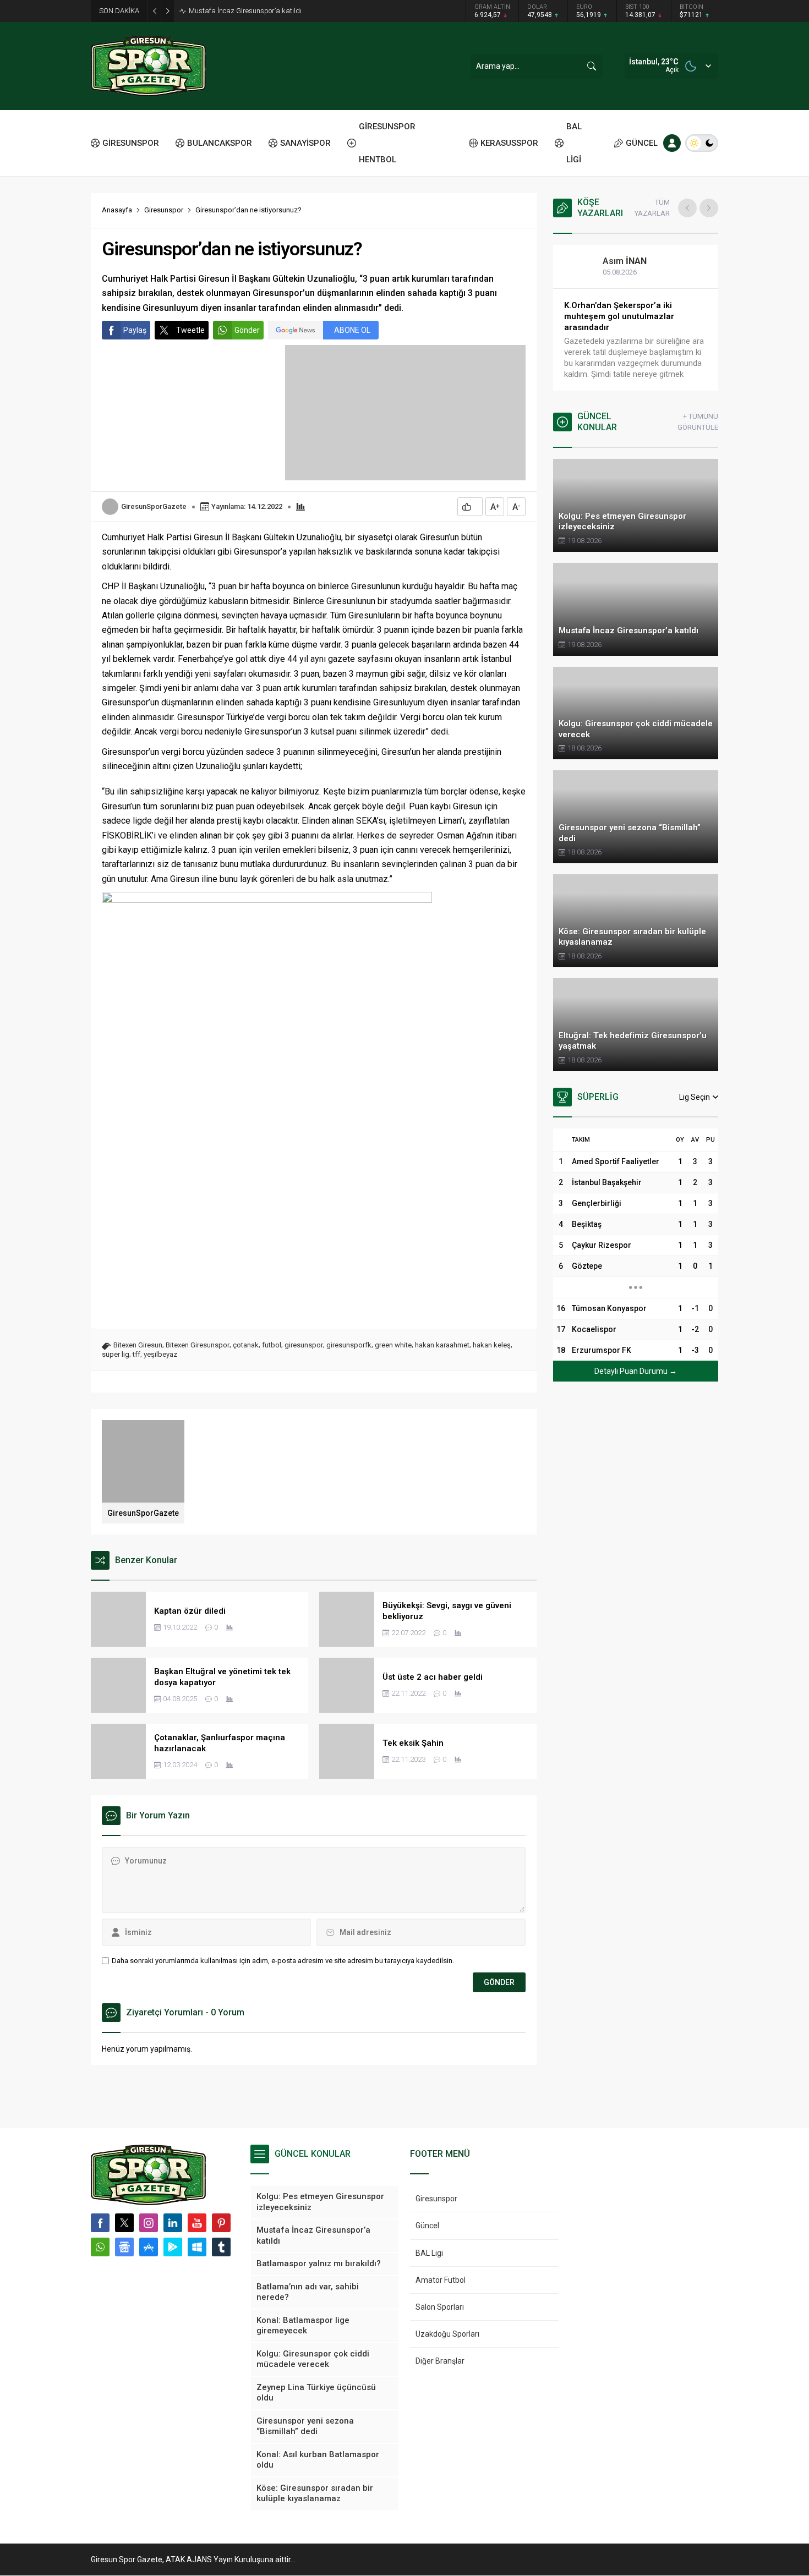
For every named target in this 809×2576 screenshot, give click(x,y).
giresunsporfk (349, 1345)
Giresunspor (164, 210)
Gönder (247, 330)
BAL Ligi (429, 2253)
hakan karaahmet (442, 1345)
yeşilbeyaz (160, 1354)
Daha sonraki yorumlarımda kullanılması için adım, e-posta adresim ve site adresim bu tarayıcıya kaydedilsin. (283, 1961)
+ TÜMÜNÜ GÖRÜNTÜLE (698, 422)
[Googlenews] (124, 2247)
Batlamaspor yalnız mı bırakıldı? (240, 11)
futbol (272, 1345)
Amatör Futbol (441, 2280)
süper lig (116, 1354)
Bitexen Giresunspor (198, 1345)
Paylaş (135, 330)
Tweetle (190, 330)
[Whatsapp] (100, 2247)
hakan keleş (492, 1345)
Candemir (633, 261)
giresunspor (304, 1345)
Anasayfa (117, 210)
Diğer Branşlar (440, 2361)
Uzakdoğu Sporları (447, 2334)
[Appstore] (149, 2247)
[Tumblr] (221, 2247)
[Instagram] (149, 2223)
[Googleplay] (173, 2247)
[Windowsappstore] (197, 2247)
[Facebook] (100, 2223)
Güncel (427, 2226)
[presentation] (687, 208)
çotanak (246, 1345)
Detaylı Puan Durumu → (636, 1371)
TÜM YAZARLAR (652, 208)
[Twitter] (124, 2223)
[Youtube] (197, 2223)
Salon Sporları (440, 2307)
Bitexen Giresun (138, 1345)
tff (136, 1354)
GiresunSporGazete (154, 506)
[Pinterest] (221, 2223)
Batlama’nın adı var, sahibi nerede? (633, 305)
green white (393, 1345)
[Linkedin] (173, 2223)
